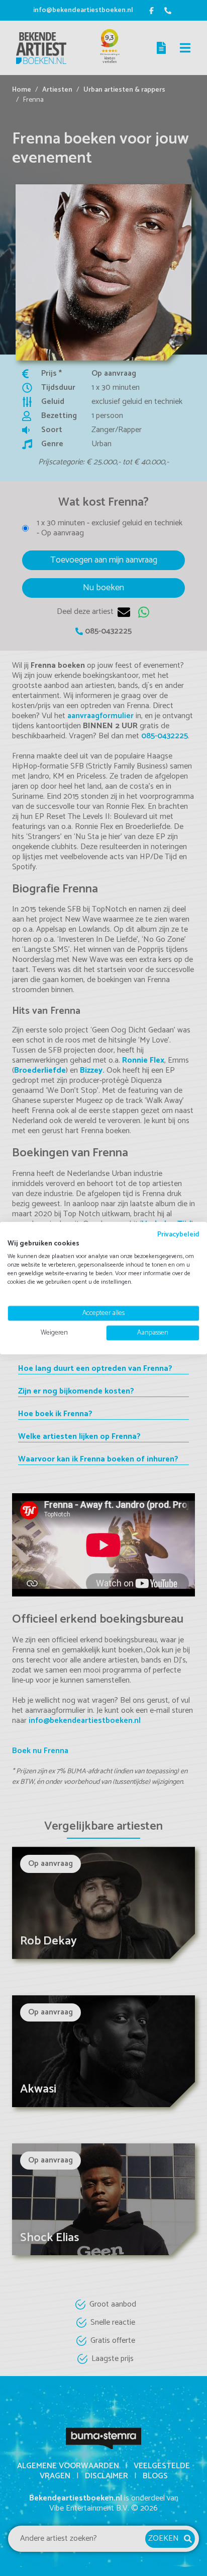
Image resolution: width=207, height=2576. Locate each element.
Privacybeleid (178, 1234)
